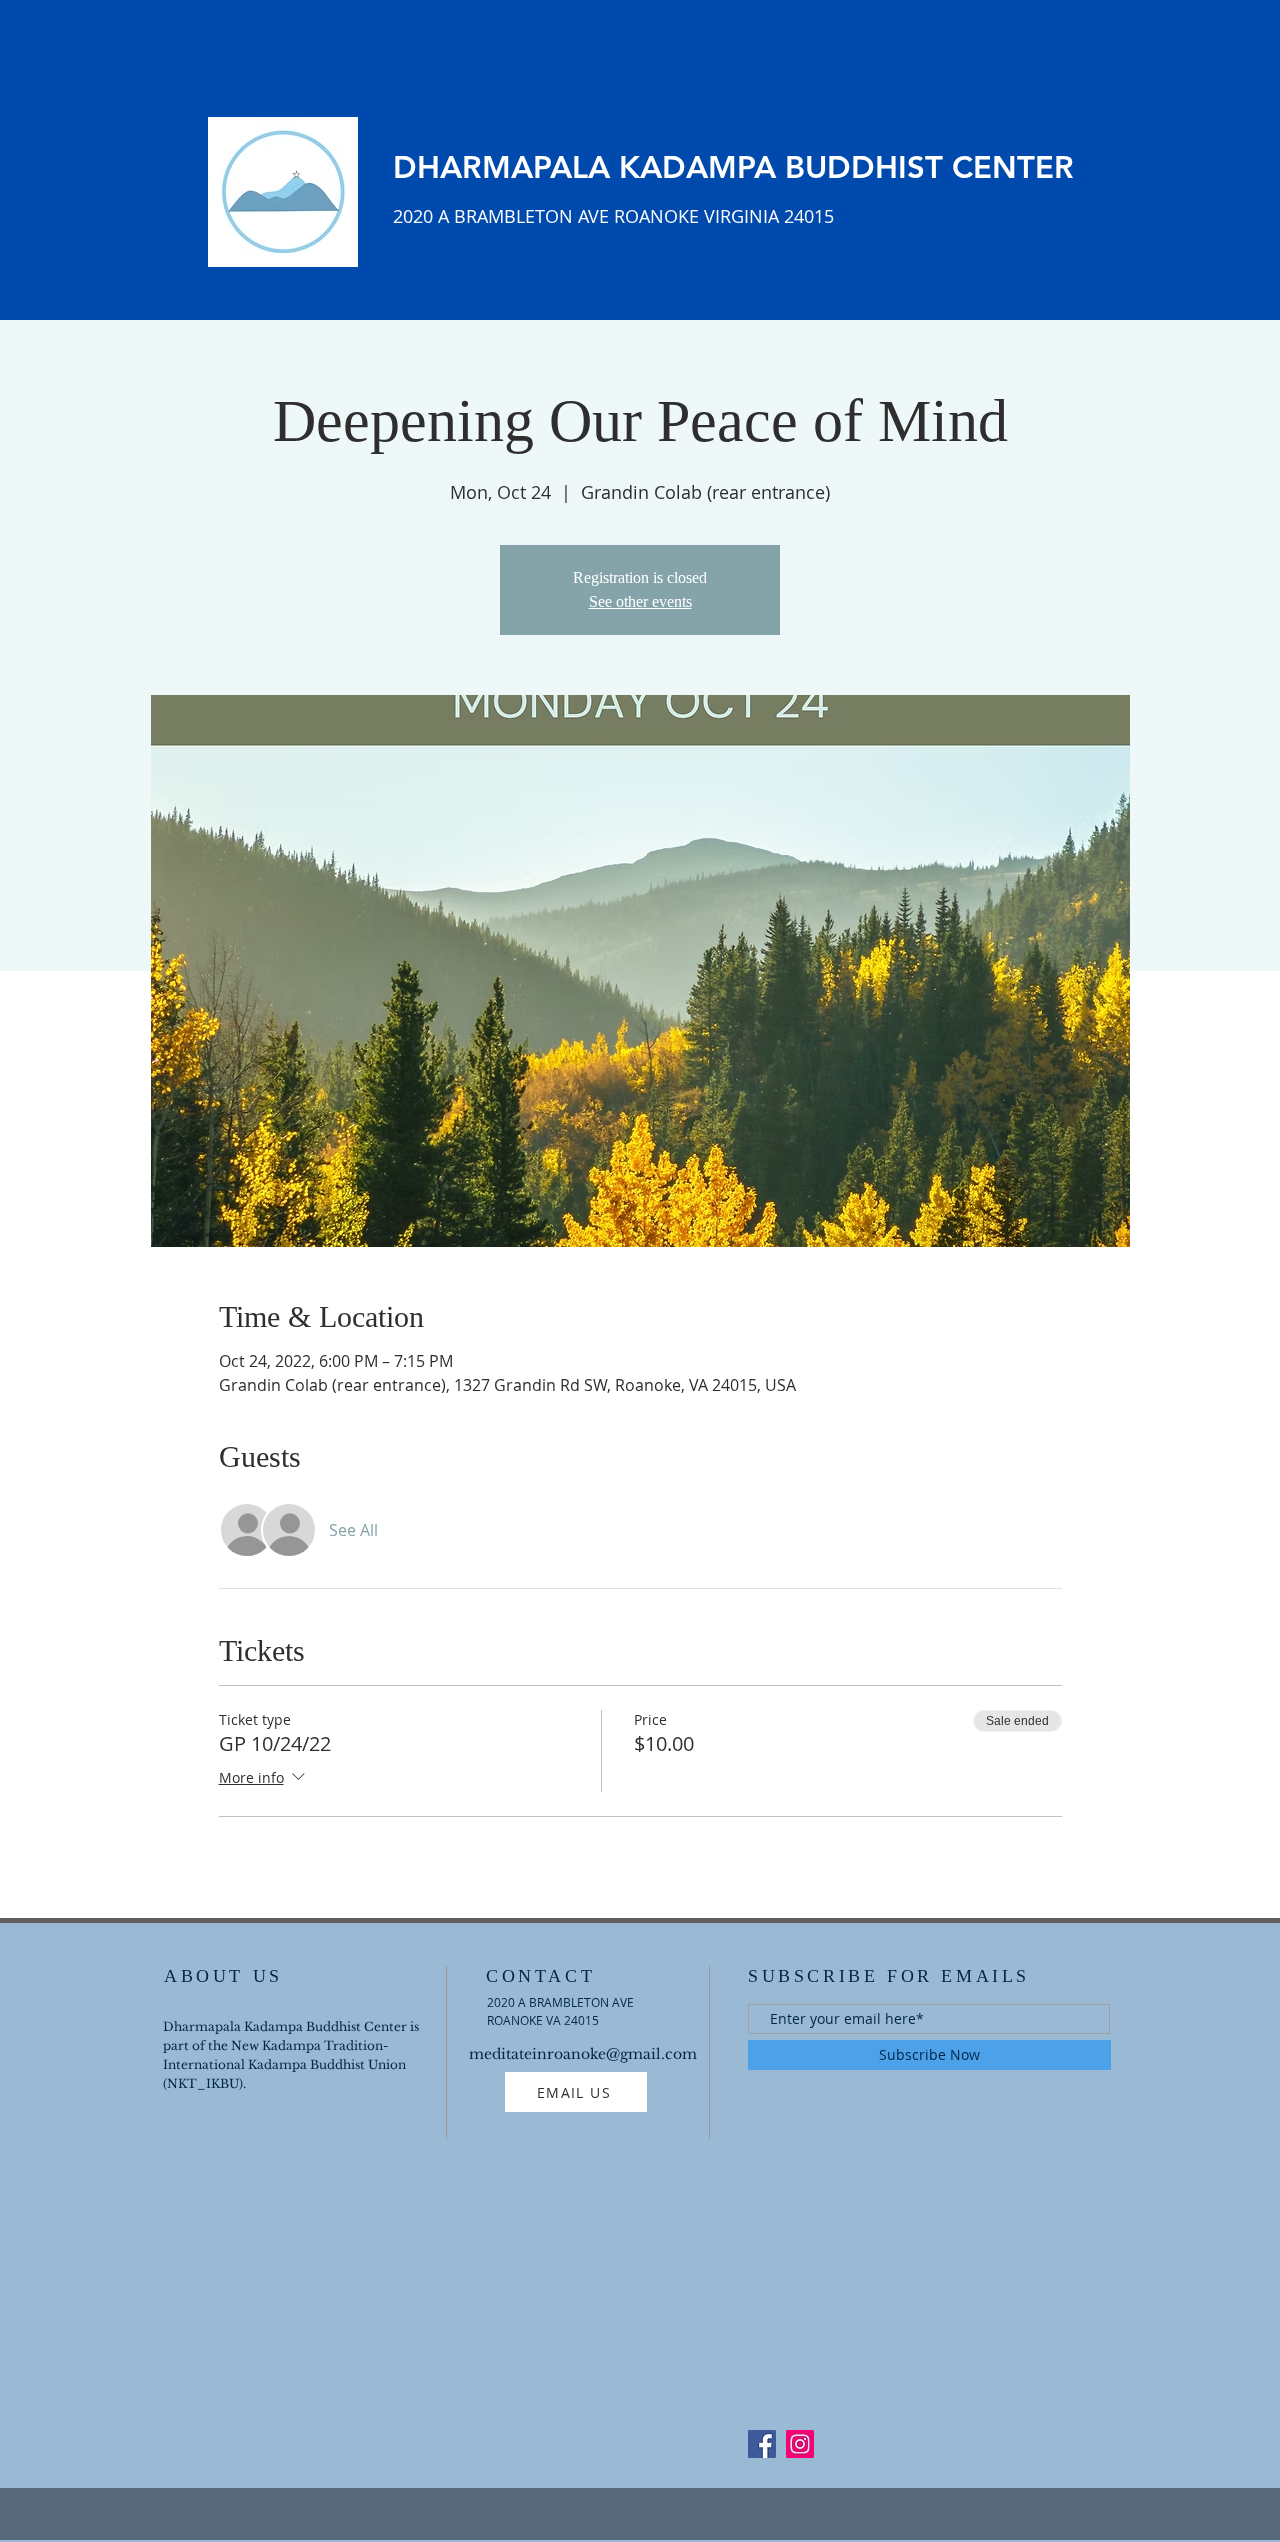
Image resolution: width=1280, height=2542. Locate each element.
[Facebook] (762, 2444)
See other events (640, 601)
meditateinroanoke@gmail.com (583, 2054)
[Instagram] (800, 2444)
